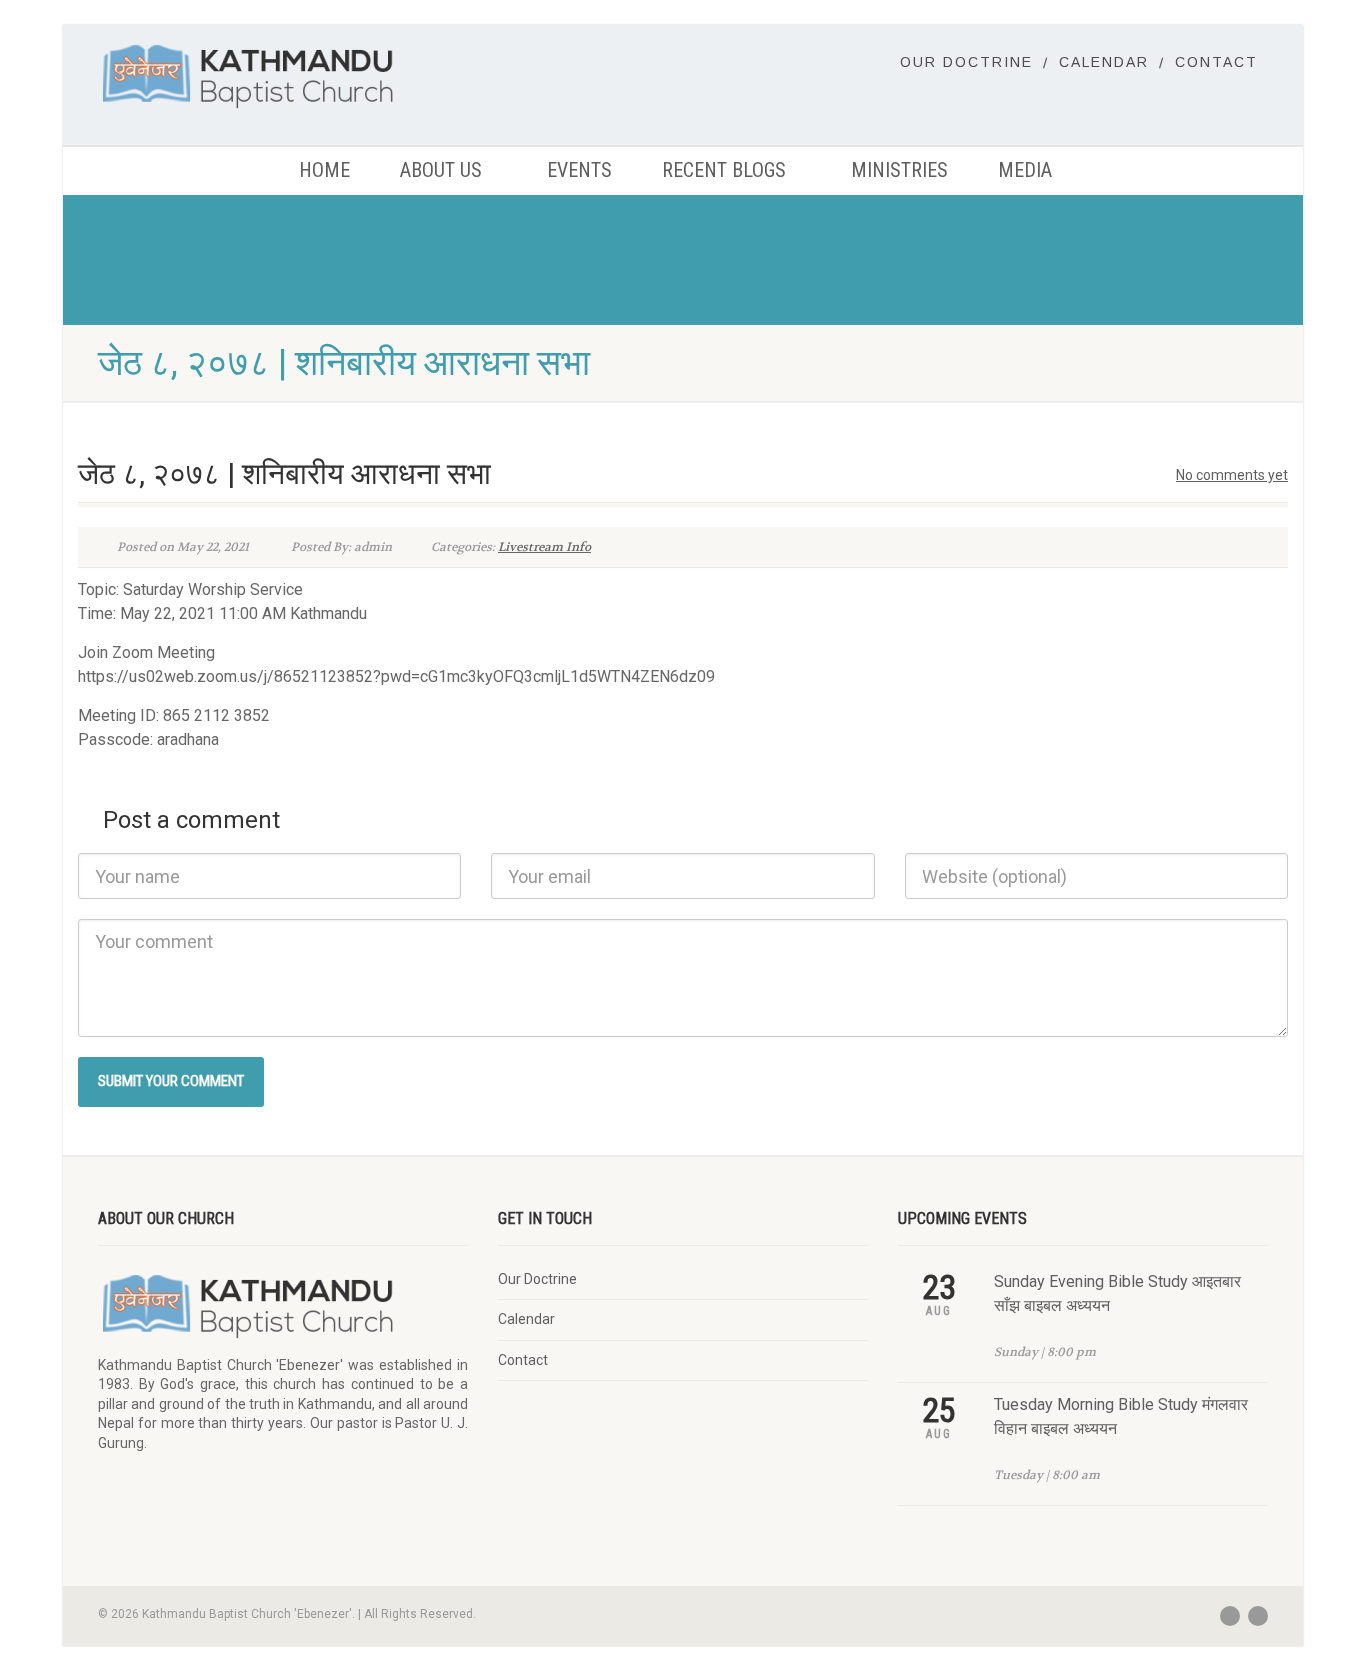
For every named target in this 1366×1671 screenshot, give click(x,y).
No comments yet (1232, 475)
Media (1025, 170)
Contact (1216, 62)
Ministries (899, 170)
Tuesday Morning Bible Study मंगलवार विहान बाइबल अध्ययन (1121, 1416)
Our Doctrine (966, 62)
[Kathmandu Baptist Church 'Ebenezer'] (283, 75)
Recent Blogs (724, 170)
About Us (441, 170)
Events (579, 170)
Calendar (1104, 62)
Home (324, 170)
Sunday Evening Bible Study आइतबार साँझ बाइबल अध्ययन (1117, 1293)
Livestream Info (544, 547)
